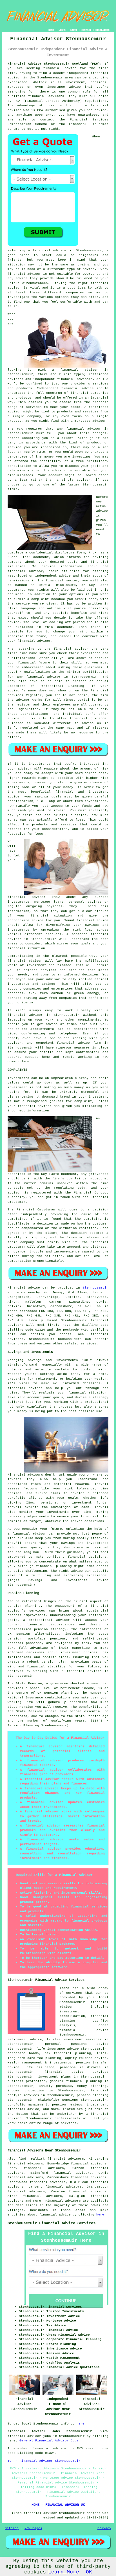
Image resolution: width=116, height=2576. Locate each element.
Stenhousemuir (96, 1288)
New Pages (33, 2528)
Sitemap (12, 2528)
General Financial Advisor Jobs (49, 2441)
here (100, 2215)
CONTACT (86, 30)
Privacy (104, 2528)
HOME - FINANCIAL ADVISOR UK (58, 2505)
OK (89, 2572)
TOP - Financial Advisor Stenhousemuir (44, 2461)
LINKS (62, 30)
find (22, 2159)
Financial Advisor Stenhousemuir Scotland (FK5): (55, 64)
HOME (51, 30)
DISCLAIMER (102, 30)
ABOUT (74, 30)
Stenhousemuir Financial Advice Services (52, 2223)
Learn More (64, 2572)
